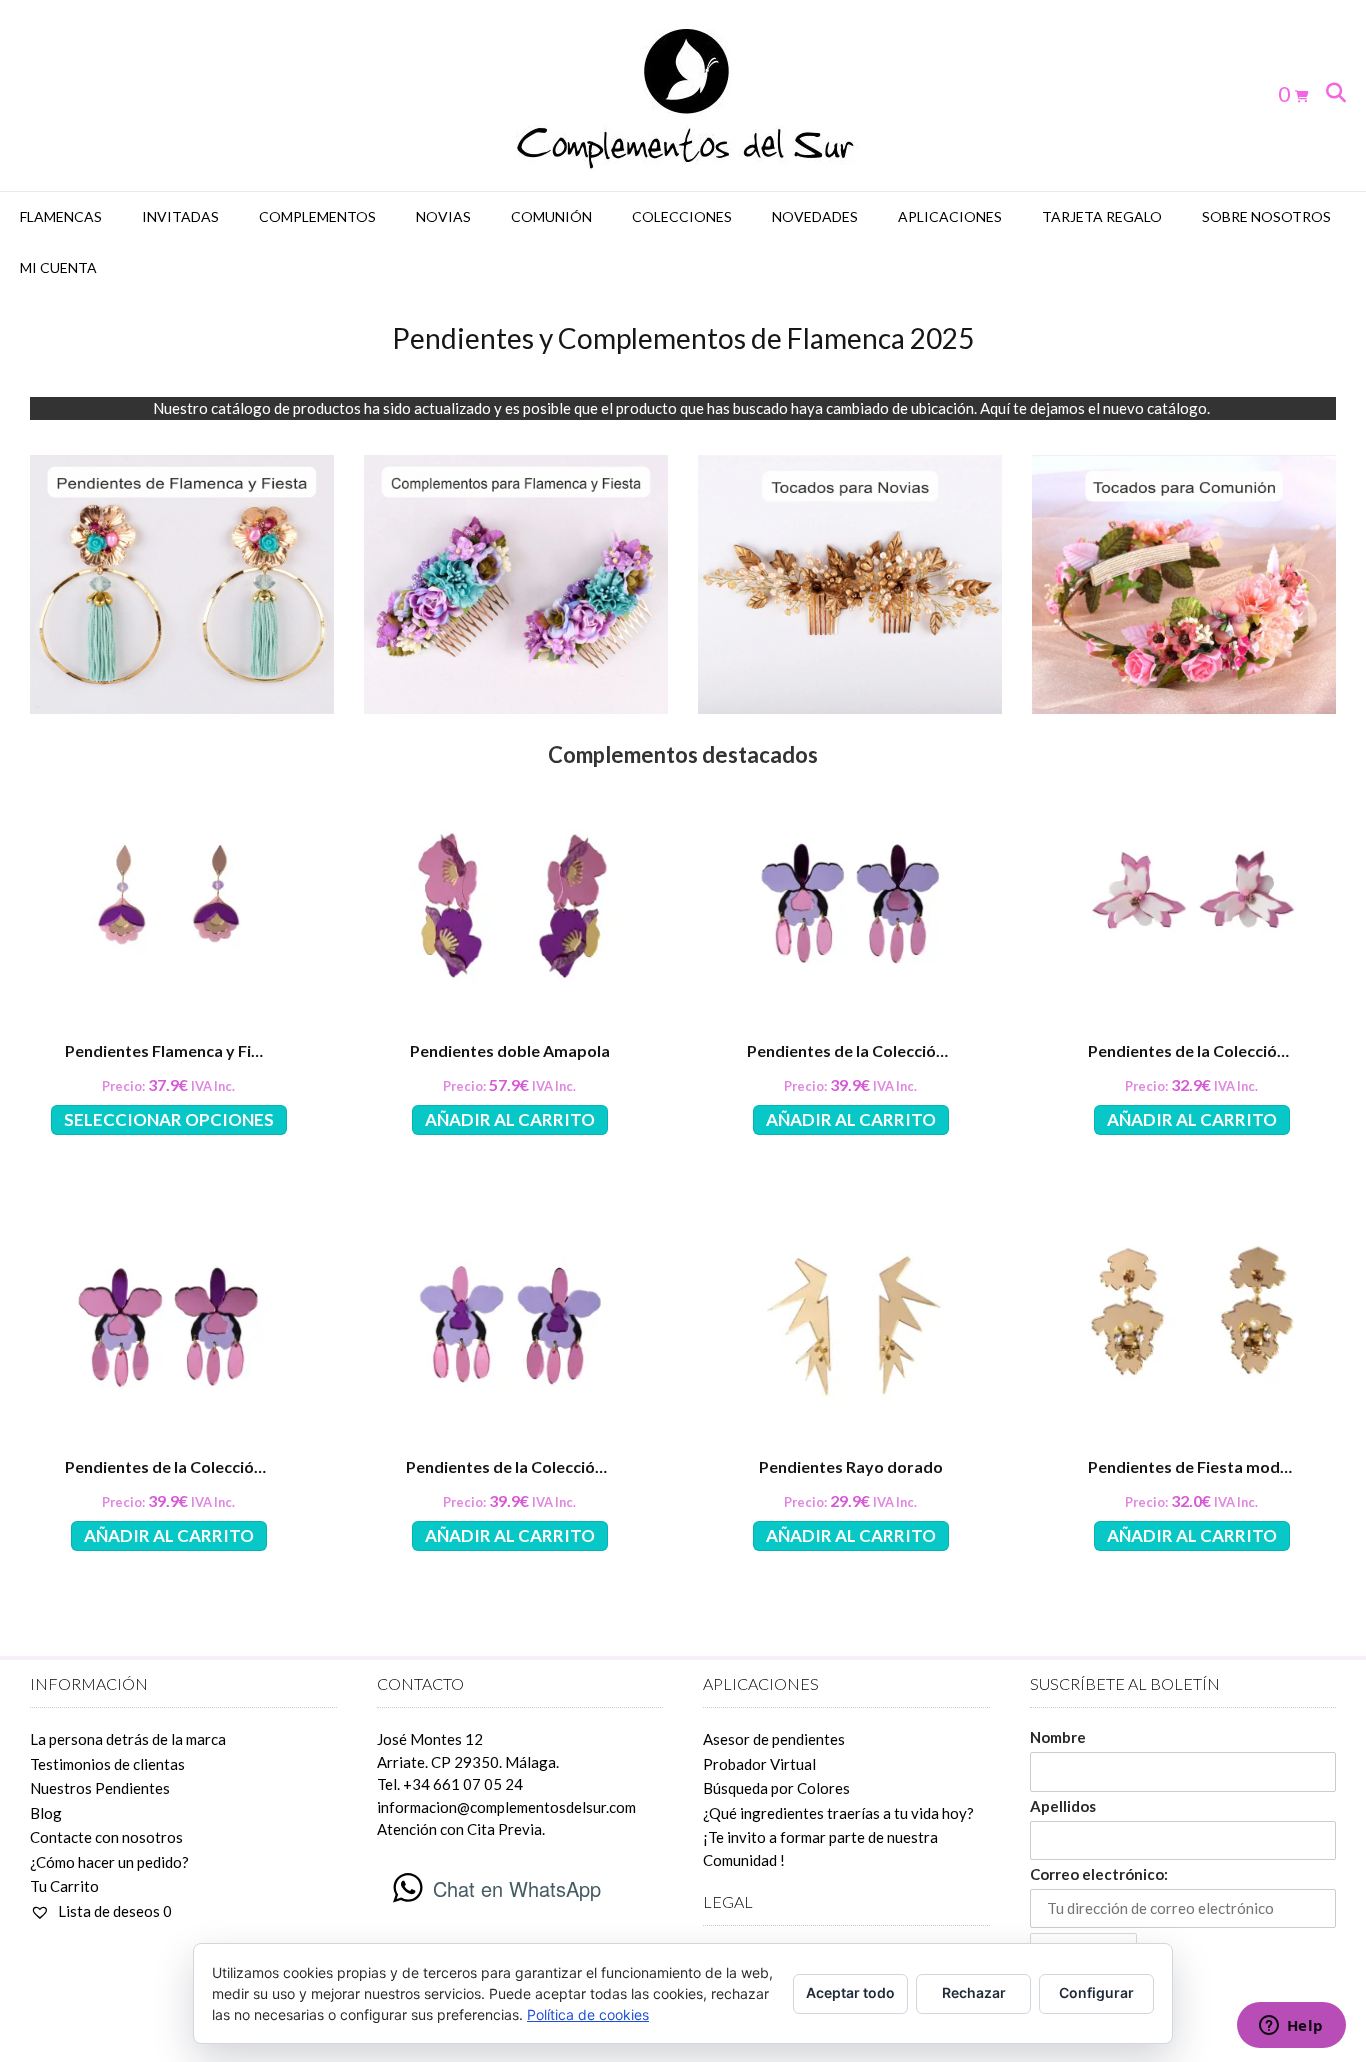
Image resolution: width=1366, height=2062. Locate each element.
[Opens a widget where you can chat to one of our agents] (1291, 2027)
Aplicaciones (950, 216)
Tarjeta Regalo (1102, 216)
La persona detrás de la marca (128, 1739)
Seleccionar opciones (169, 1119)
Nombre (1058, 1737)
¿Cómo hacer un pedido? (109, 1862)
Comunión (551, 216)
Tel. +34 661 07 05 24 (450, 1784)
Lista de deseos (113, 1911)
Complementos (317, 216)
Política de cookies (588, 2014)
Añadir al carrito (510, 1119)
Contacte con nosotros (106, 1837)
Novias (443, 216)
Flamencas (61, 216)
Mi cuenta (58, 267)
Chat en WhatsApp (517, 1888)
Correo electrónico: (1099, 1874)
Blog (46, 1813)
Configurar (1096, 1992)
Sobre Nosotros (1266, 216)
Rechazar (974, 1992)
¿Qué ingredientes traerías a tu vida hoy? (838, 1813)
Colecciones (682, 216)
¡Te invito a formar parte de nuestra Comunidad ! (820, 1848)
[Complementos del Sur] (683, 95)
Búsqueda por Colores (776, 1788)
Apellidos (1063, 1806)
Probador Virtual (759, 1764)
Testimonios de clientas (107, 1764)
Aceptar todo (850, 1992)
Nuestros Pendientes (100, 1788)
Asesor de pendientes (774, 1739)
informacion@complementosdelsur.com (506, 1807)
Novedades (815, 216)
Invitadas (180, 216)
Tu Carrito (64, 1886)
